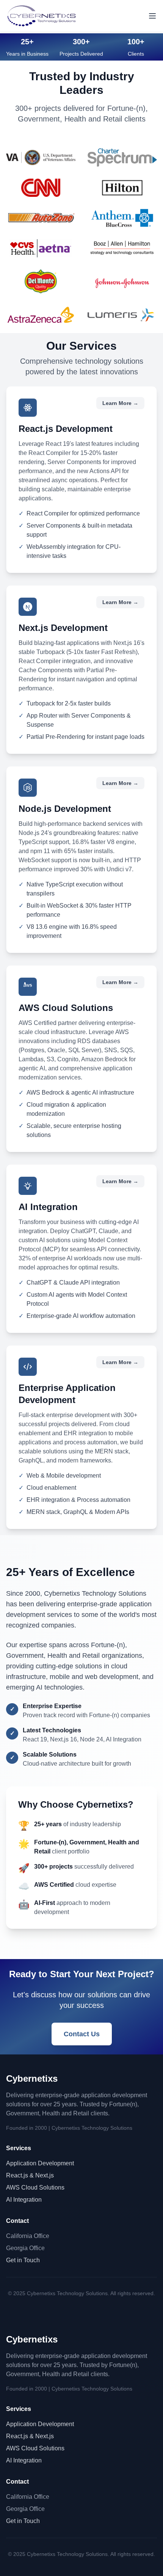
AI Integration (24, 2200)
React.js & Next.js (30, 2175)
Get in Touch (23, 2260)
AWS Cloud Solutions (35, 2187)
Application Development (40, 2163)
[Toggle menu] (152, 16)
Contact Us (82, 2034)
